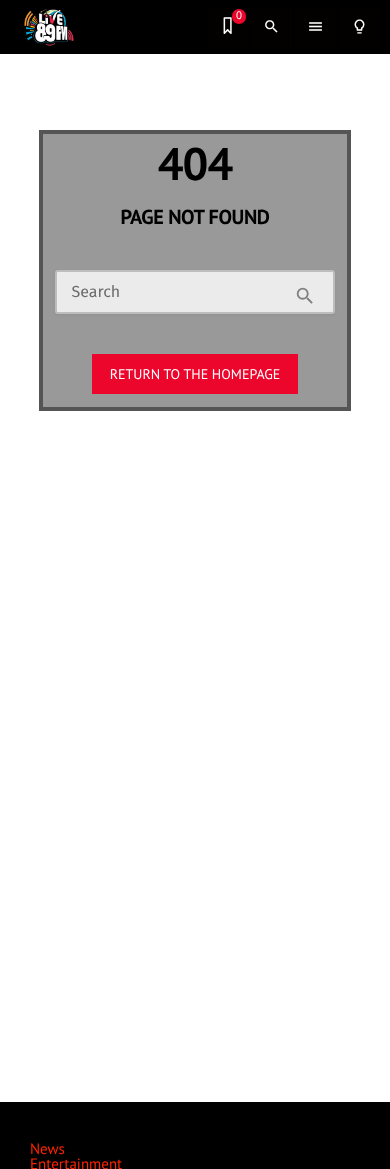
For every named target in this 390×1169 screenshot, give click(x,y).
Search (95, 293)
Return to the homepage (195, 374)
